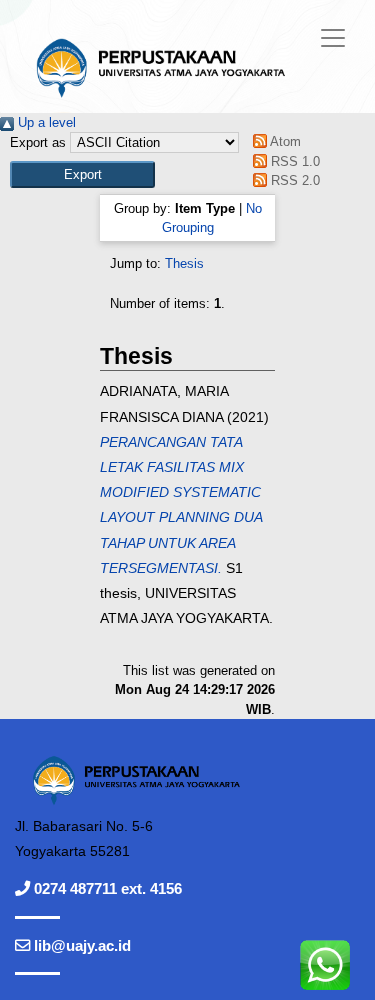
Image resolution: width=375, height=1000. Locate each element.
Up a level (45, 122)
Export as (38, 142)
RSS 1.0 (293, 161)
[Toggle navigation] (333, 38)
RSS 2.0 (293, 180)
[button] (82, 174)
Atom (284, 141)
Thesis (184, 263)
